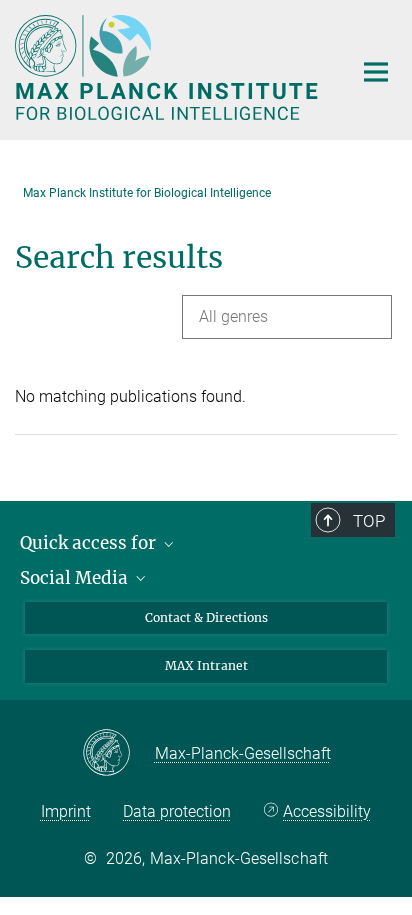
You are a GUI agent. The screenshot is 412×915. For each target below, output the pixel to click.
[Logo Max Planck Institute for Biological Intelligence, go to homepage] (168, 67)
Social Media (76, 578)
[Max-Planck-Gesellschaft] (118, 754)
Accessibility (327, 811)
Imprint (66, 811)
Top (369, 521)
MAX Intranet (206, 665)
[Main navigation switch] (376, 72)
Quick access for (90, 543)
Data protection (177, 811)
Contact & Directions (206, 617)
